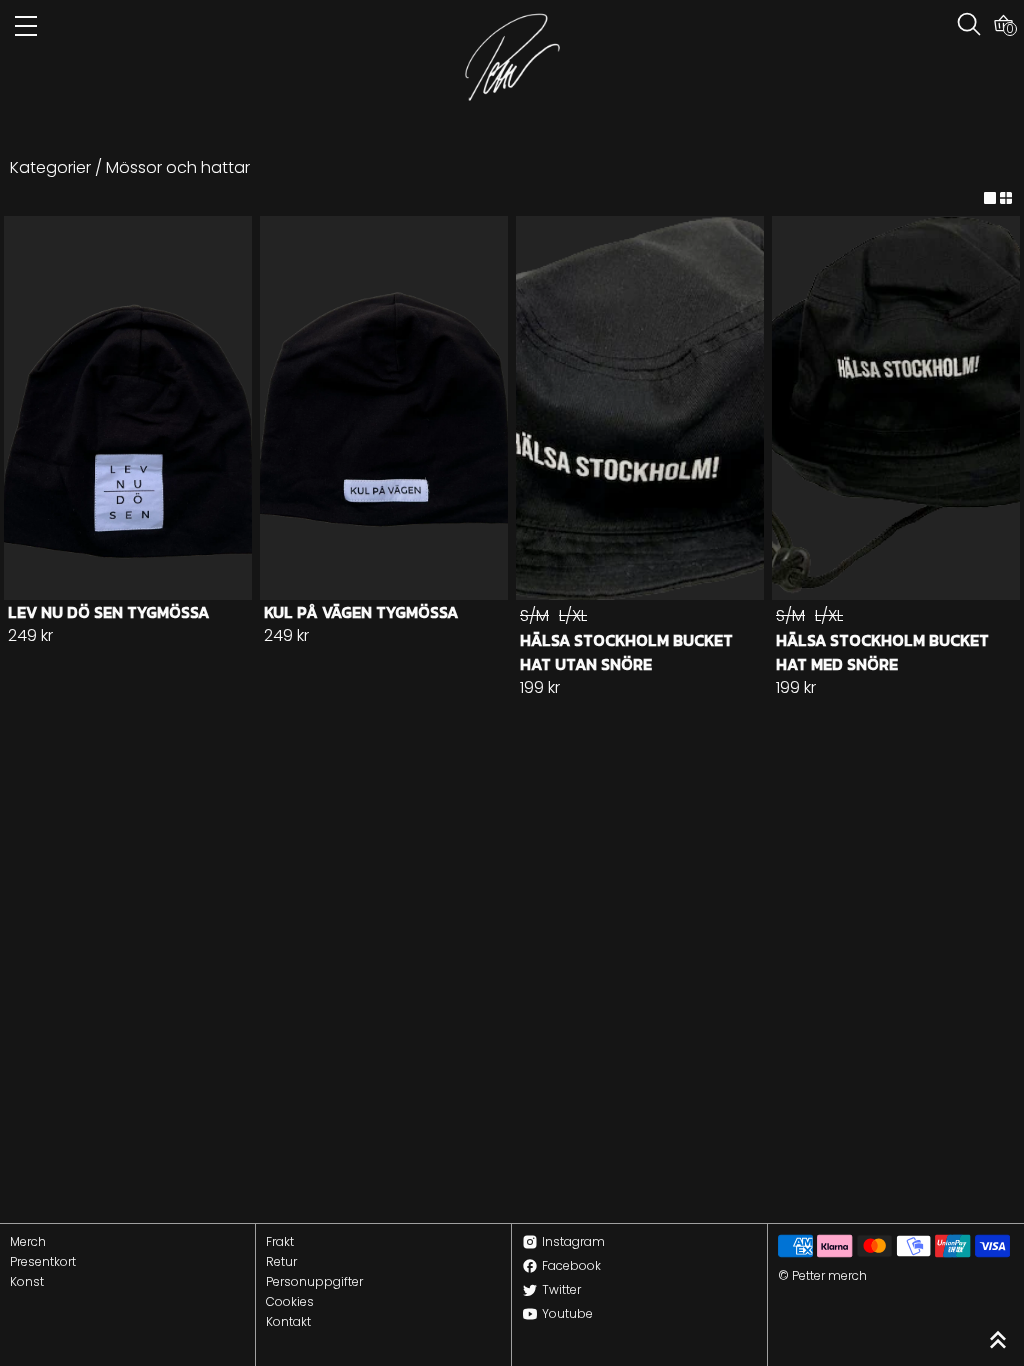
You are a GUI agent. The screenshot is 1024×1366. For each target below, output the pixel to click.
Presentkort (43, 1262)
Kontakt (288, 1322)
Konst (27, 1282)
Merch (28, 1242)
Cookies (290, 1302)
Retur (281, 1262)
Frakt (280, 1242)
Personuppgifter (314, 1282)
